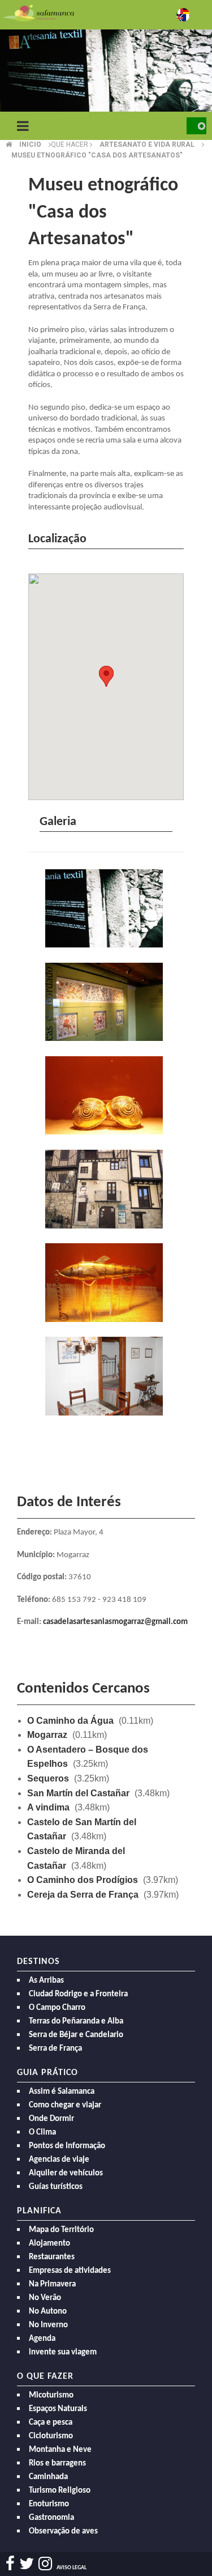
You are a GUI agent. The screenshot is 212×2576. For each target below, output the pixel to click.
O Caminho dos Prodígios (83, 1880)
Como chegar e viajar (65, 2105)
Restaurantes (52, 2257)
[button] (106, 676)
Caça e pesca (51, 2423)
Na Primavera (52, 2284)
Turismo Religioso (60, 2491)
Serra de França (55, 2049)
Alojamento (49, 2244)
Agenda (42, 2339)
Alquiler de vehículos (66, 2173)
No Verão (45, 2298)
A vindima (48, 1807)
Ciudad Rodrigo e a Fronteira (78, 1994)
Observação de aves (63, 2532)
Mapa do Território (61, 2230)
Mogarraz (47, 1735)
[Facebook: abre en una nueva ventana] (10, 2564)
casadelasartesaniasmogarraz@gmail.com (115, 1622)
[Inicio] (38, 12)
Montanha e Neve (60, 2450)
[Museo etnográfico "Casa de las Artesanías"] (106, 1190)
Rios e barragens (57, 2464)
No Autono (48, 2312)
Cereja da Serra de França (83, 1895)
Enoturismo (49, 2504)
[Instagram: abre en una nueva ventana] (45, 2564)
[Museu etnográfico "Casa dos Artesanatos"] (106, 909)
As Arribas (46, 1981)
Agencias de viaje (59, 2160)
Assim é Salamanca (62, 2092)
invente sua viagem (63, 2352)
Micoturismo (51, 2396)
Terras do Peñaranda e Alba (76, 2022)
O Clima (42, 2133)
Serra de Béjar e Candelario (76, 2035)
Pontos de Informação (67, 2146)
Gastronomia (51, 2518)
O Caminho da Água (70, 1721)
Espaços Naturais (58, 2409)
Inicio (30, 144)
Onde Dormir (51, 2119)
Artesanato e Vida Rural (147, 144)
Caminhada (48, 2477)
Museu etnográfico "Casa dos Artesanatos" (97, 155)
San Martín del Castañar (78, 1793)
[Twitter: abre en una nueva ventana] (27, 2564)
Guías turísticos (56, 2187)
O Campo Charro (57, 2008)
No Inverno (48, 2325)
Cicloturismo (51, 2436)
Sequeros (48, 1778)
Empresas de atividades (70, 2271)
